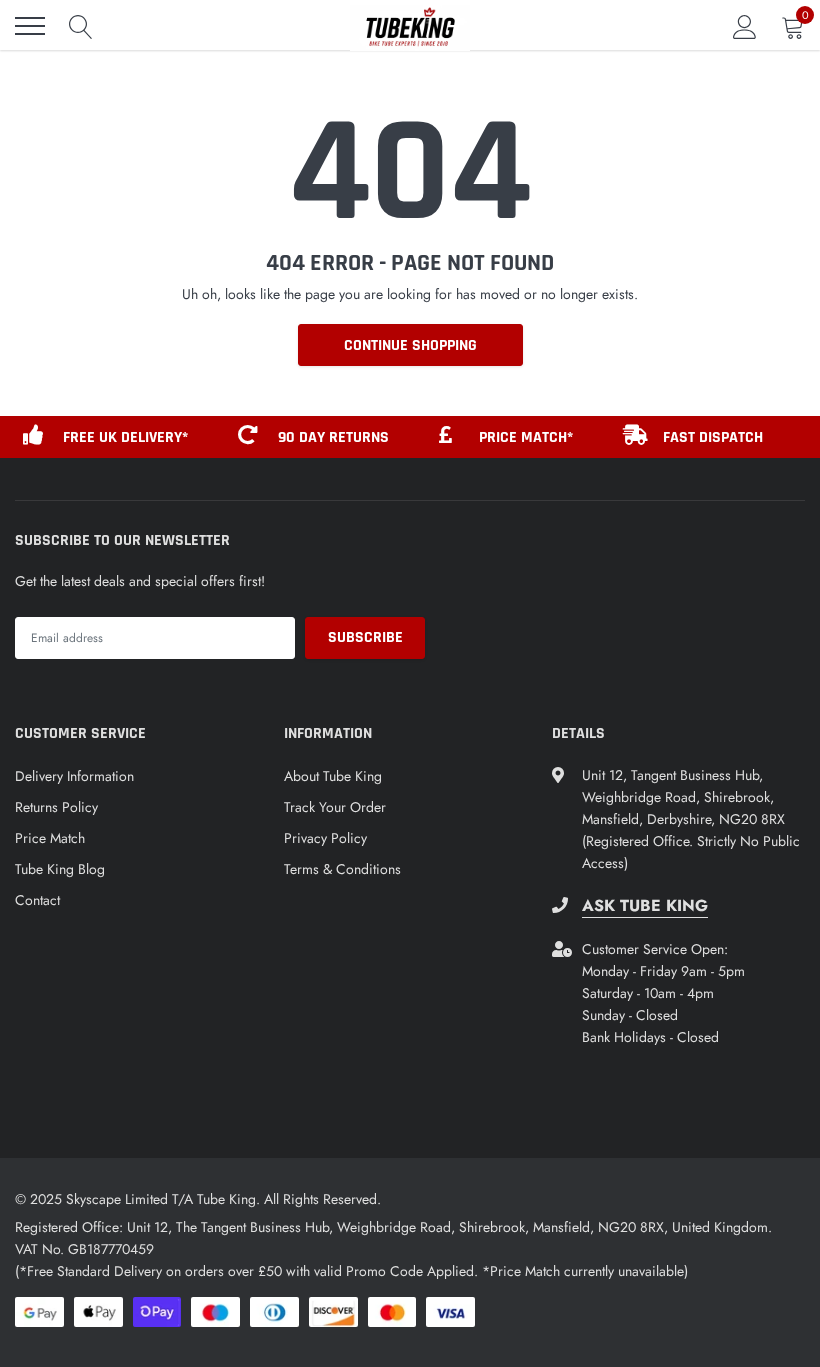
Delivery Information (74, 776)
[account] (745, 26)
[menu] (30, 26)
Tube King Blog (60, 869)
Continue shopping (410, 345)
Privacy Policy (325, 838)
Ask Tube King (645, 906)
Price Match (50, 838)
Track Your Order (335, 807)
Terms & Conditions (342, 869)
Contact (37, 900)
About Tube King (333, 776)
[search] (81, 26)
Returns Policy (56, 807)
